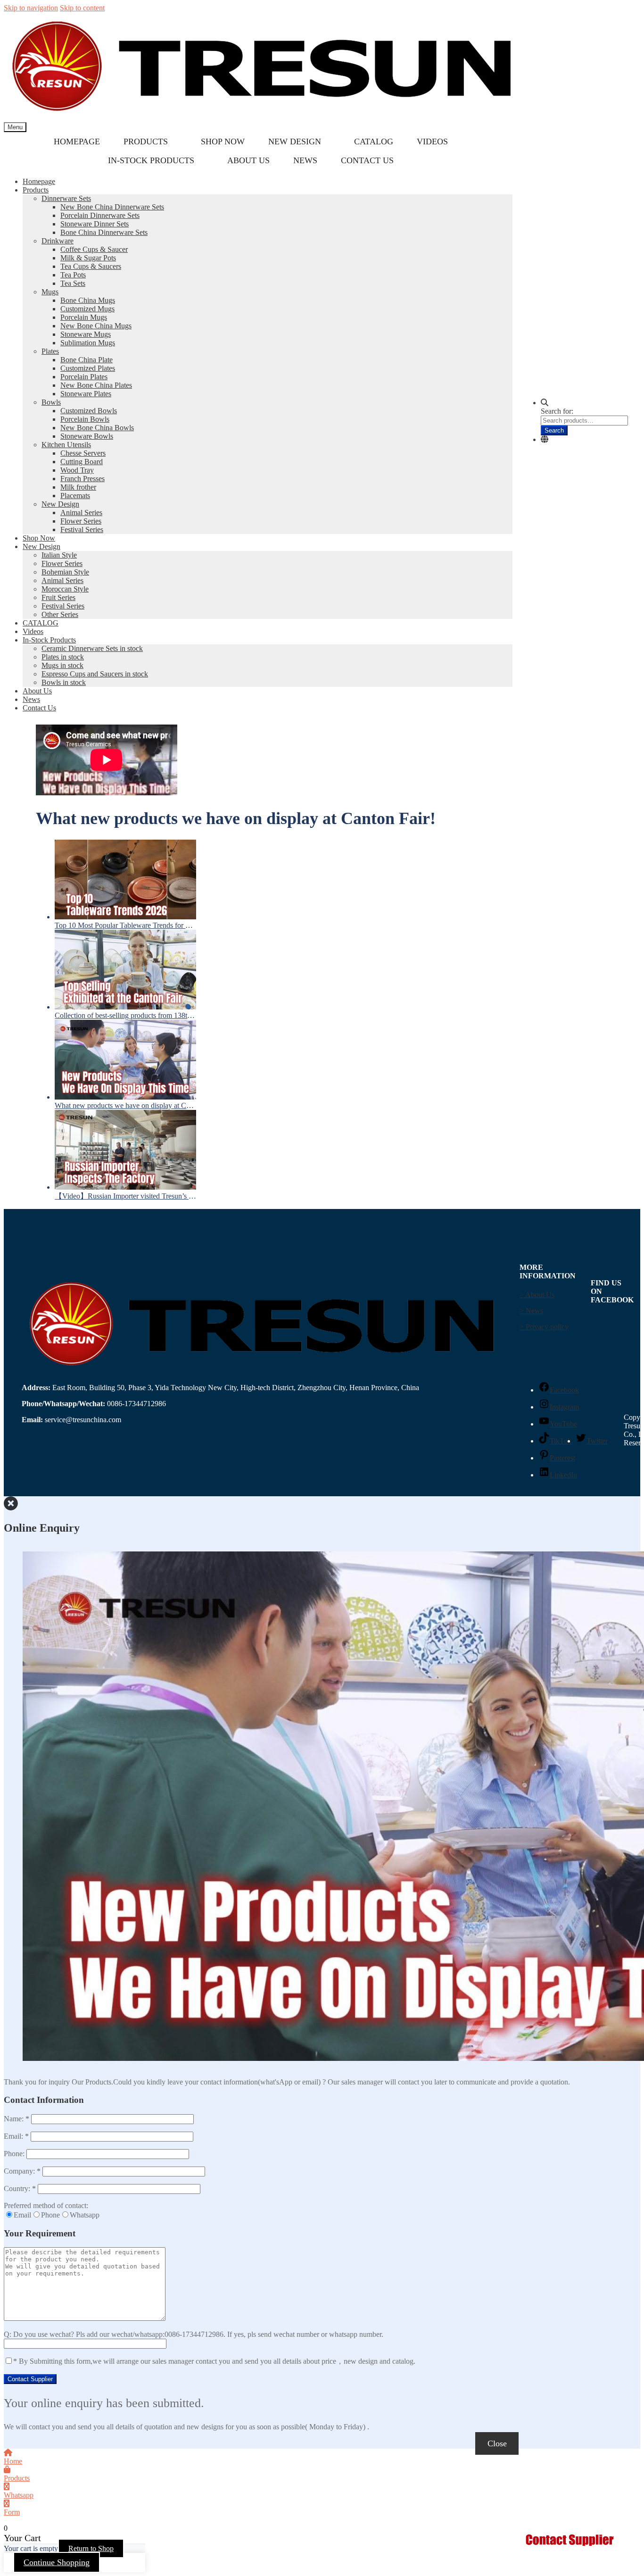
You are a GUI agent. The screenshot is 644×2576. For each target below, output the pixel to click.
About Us (248, 160)
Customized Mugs (87, 309)
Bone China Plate (87, 360)
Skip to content (82, 8)
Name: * (17, 2119)
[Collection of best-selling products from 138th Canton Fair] (125, 971)
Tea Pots (73, 275)
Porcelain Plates (84, 377)
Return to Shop (91, 2548)
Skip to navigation (31, 8)
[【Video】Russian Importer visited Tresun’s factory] (125, 1151)
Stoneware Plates (86, 394)
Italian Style (59, 555)
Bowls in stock (64, 682)
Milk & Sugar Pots (88, 258)
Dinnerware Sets (66, 198)
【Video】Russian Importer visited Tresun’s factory (125, 1196)
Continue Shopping (57, 2562)
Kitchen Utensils (66, 445)
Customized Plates (88, 368)
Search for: (557, 411)
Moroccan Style (65, 589)
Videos (432, 142)
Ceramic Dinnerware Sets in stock (92, 648)
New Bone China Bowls (97, 428)
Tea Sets (73, 283)
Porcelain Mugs (84, 317)
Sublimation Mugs (88, 343)
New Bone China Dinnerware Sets (112, 207)
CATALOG (374, 142)
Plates (50, 351)
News (305, 160)
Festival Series (82, 529)
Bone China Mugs (88, 300)
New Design (295, 142)
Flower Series (81, 521)
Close (497, 2443)
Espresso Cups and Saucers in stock (95, 674)
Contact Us (367, 160)
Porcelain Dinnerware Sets (100, 215)
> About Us (537, 1295)
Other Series (60, 614)
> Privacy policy (544, 1327)
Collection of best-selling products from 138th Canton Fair (125, 1015)
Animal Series (81, 513)
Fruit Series (58, 597)
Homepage (77, 142)
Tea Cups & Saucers (91, 266)
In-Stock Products (151, 160)
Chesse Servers (83, 453)
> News (531, 1311)
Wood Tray (77, 470)
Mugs (50, 292)
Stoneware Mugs (86, 334)
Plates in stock (63, 657)
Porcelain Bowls (85, 419)
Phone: (15, 2154)
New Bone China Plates (96, 385)
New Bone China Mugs (96, 326)
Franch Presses (83, 479)
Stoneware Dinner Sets (95, 224)
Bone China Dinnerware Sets (104, 232)
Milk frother (78, 487)
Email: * (17, 2136)
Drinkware (58, 241)
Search (554, 430)
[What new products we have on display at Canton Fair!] (125, 1061)
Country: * (21, 2188)
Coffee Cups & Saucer (94, 249)
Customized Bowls (89, 411)
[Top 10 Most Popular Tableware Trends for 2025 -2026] (125, 880)
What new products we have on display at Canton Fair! (125, 1105)
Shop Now (223, 142)
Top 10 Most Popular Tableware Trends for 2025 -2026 (125, 925)
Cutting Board (82, 462)
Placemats (75, 496)
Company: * (23, 2171)
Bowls (51, 402)
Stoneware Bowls (87, 436)
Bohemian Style (65, 572)
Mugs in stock (62, 665)
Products (146, 142)
